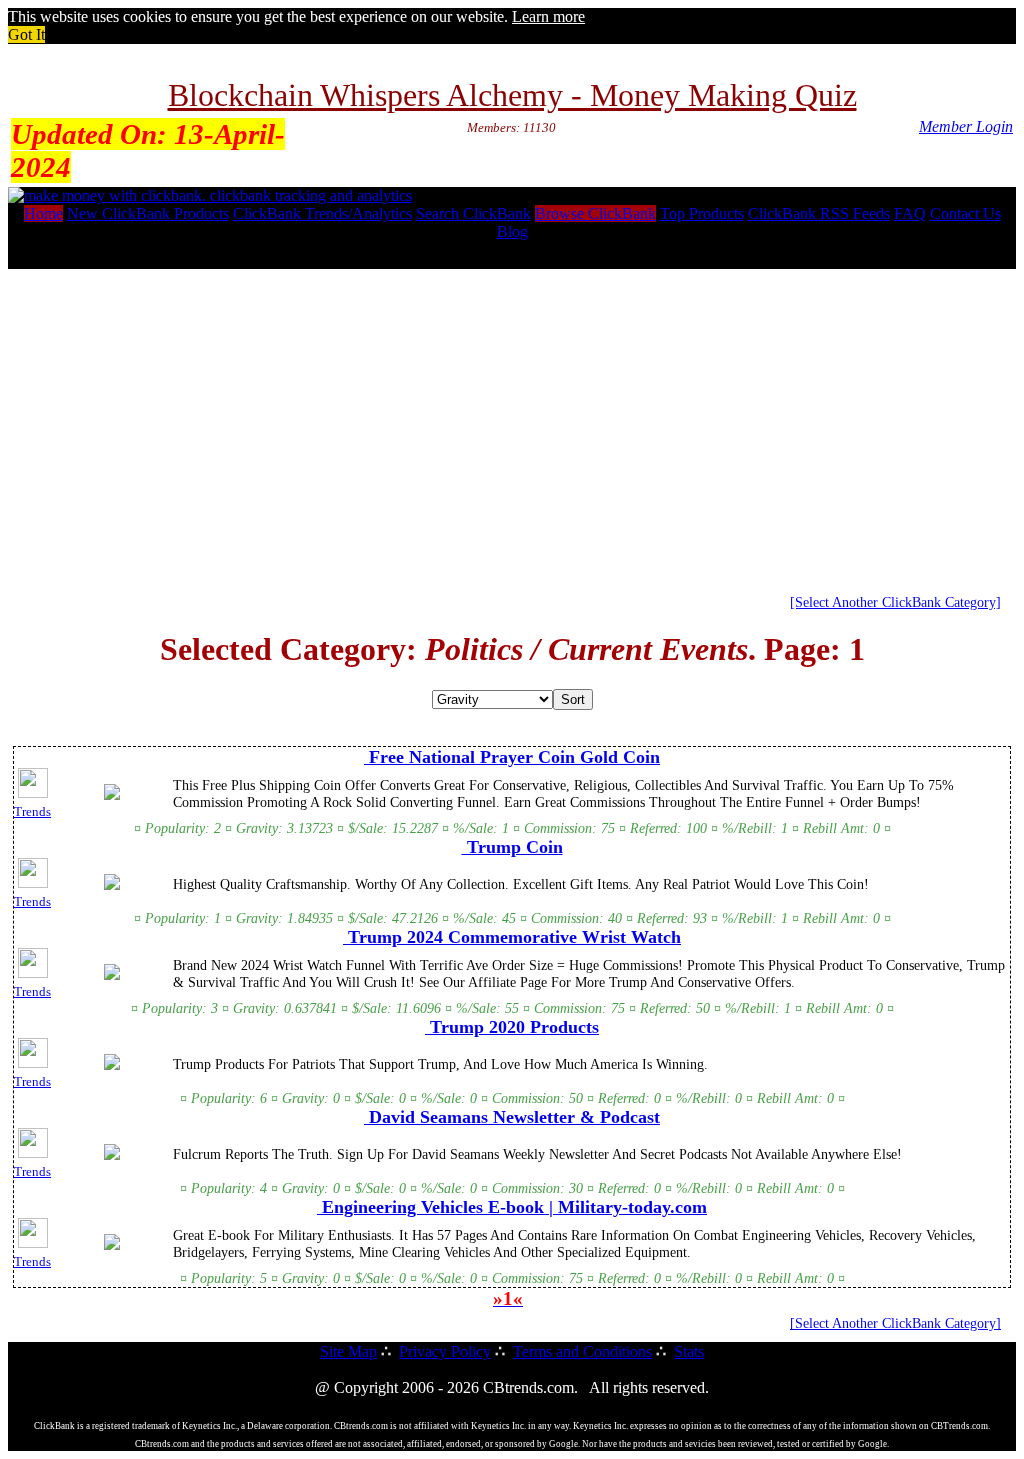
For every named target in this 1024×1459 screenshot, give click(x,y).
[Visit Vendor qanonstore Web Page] (112, 886)
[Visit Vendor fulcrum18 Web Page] (112, 1156)
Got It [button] (26, 34)
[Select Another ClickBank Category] (895, 602)
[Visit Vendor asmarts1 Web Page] (112, 796)
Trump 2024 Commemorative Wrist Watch (512, 937)
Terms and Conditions (582, 1351)
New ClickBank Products (148, 213)
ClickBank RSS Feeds (819, 213)
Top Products (702, 213)
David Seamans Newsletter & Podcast (512, 1117)
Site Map (348, 1351)
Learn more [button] (548, 16)
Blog (512, 231)
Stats (689, 1351)
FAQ (910, 213)
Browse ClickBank (595, 213)
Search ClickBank (473, 213)
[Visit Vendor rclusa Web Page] (112, 1066)
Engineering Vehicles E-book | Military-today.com (512, 1207)
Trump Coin (512, 847)
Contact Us (965, 213)
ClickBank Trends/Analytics (322, 213)
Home (43, 213)
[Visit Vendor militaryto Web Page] (112, 1246)
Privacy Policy (445, 1351)
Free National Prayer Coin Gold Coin (512, 757)
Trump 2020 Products (512, 1027)
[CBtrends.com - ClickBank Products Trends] (210, 195)
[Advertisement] (512, 424)
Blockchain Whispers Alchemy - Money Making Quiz (512, 95)
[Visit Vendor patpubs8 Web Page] (112, 976)
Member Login (966, 126)
